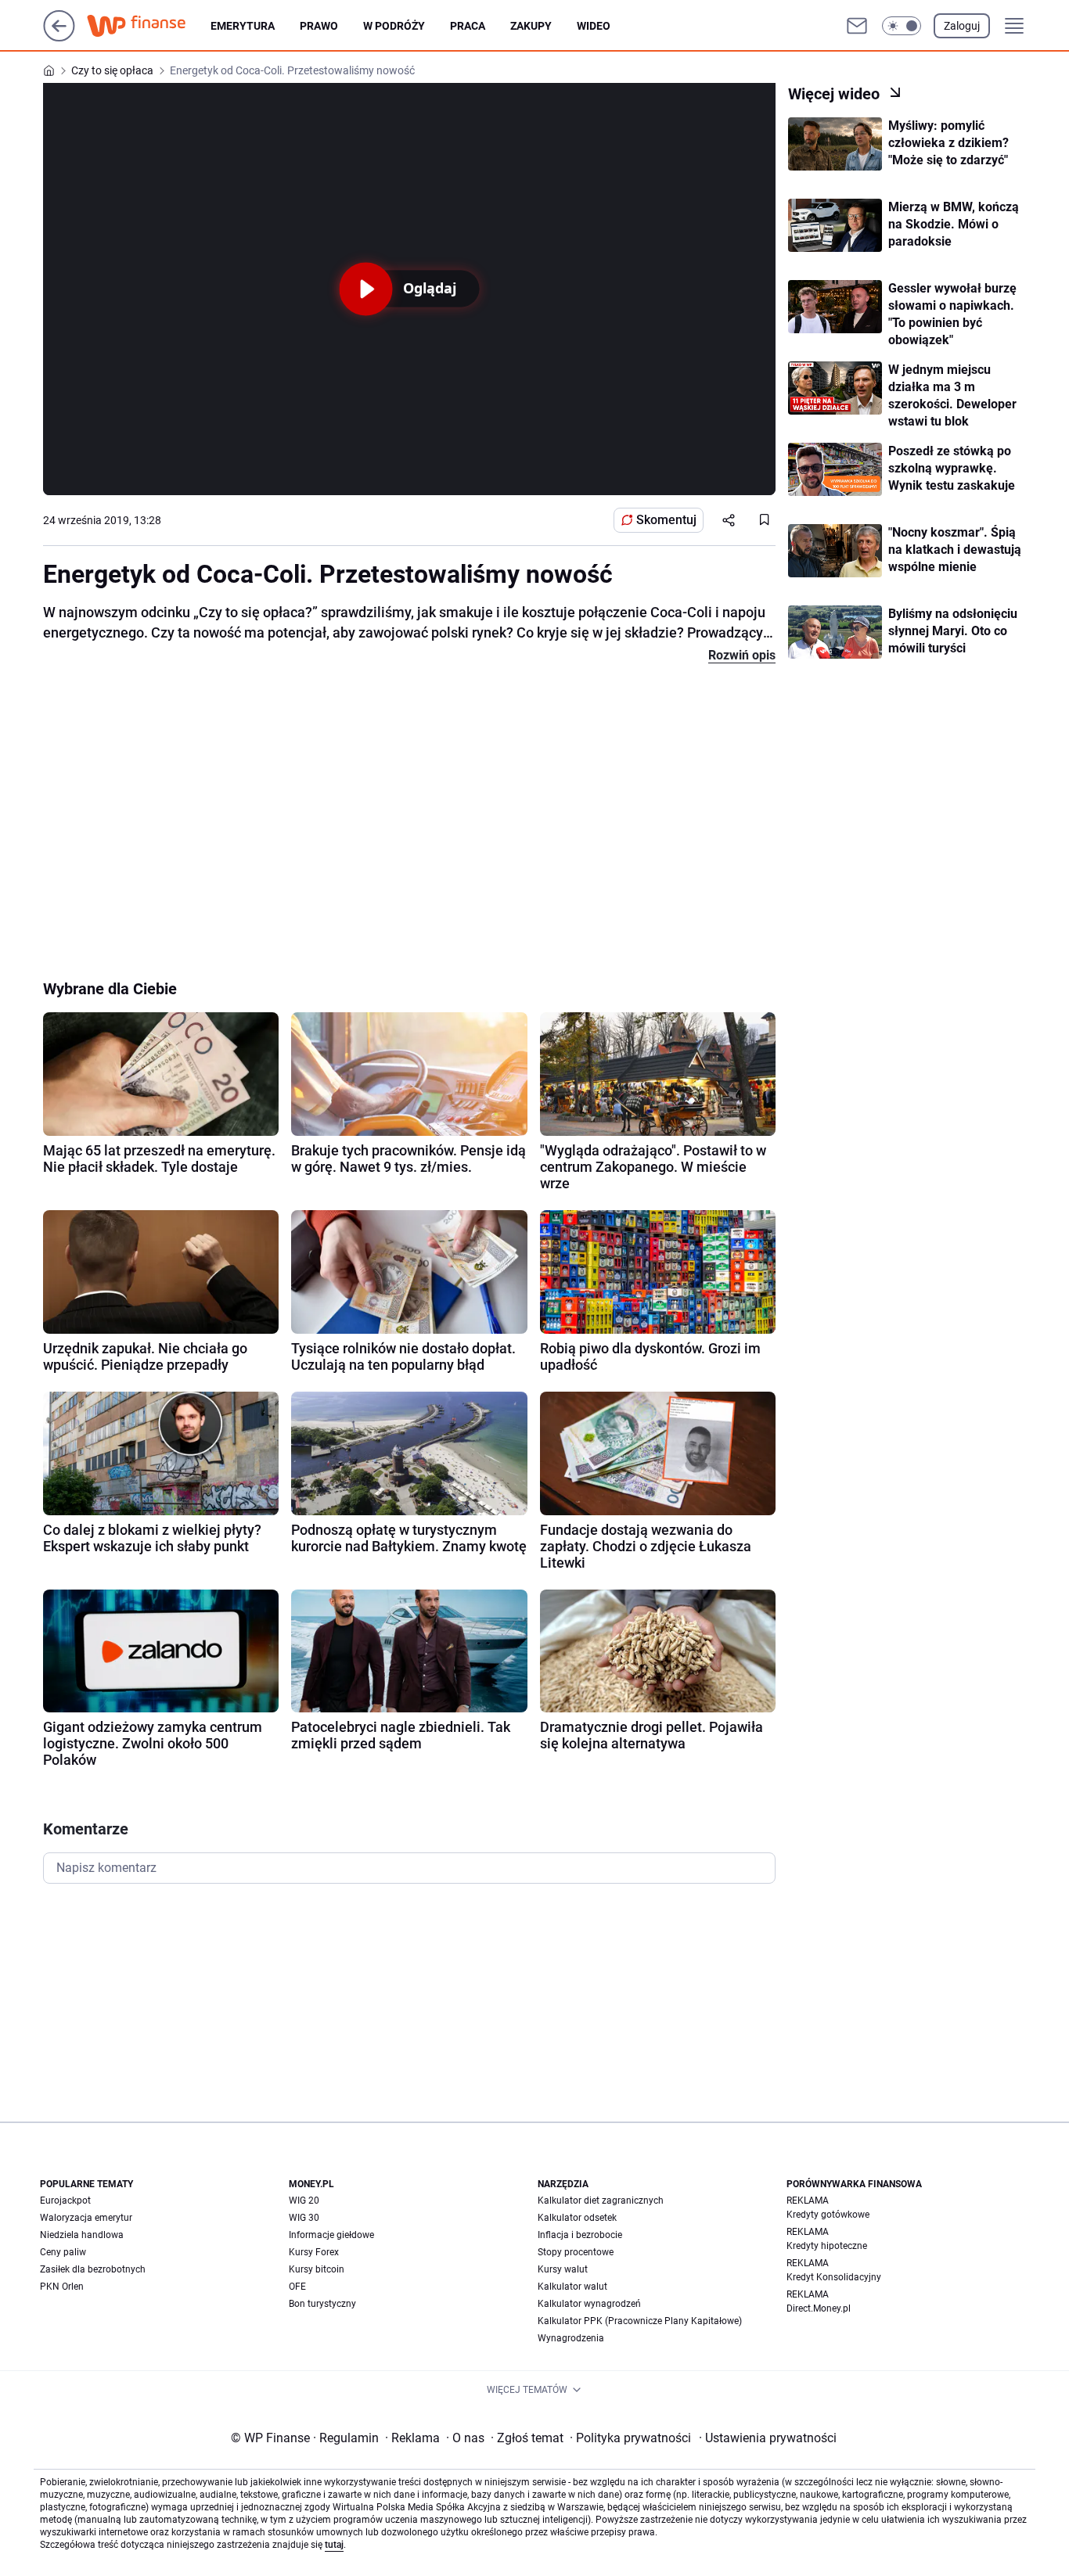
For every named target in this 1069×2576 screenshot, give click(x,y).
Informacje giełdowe (331, 2235)
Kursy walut (563, 2269)
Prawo (319, 26)
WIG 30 (304, 2218)
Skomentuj (666, 520)
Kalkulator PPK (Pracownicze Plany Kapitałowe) (640, 2321)
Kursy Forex (314, 2252)
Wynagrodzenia (571, 2338)
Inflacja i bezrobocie (580, 2235)
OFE (297, 2287)
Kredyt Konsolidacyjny (834, 2277)
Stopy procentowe (576, 2252)
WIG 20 (304, 2201)
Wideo (594, 26)
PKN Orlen (62, 2287)
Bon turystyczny (322, 2304)
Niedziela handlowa (82, 2235)
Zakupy (531, 26)
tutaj (334, 2545)
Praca (468, 26)
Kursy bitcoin (317, 2269)
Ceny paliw (63, 2252)
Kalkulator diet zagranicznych (601, 2201)
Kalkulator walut (572, 2287)
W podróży (394, 26)
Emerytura (243, 26)
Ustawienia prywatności (768, 2438)
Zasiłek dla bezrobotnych (93, 2269)
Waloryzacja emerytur (86, 2218)
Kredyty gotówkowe (828, 2215)
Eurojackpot (65, 2201)
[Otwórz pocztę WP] (857, 26)
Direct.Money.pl (819, 2308)
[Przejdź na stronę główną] (59, 37)
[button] (902, 26)
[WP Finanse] (149, 26)
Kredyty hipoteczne (827, 2246)
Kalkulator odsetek (577, 2218)
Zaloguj (962, 26)
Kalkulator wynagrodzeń (589, 2304)
